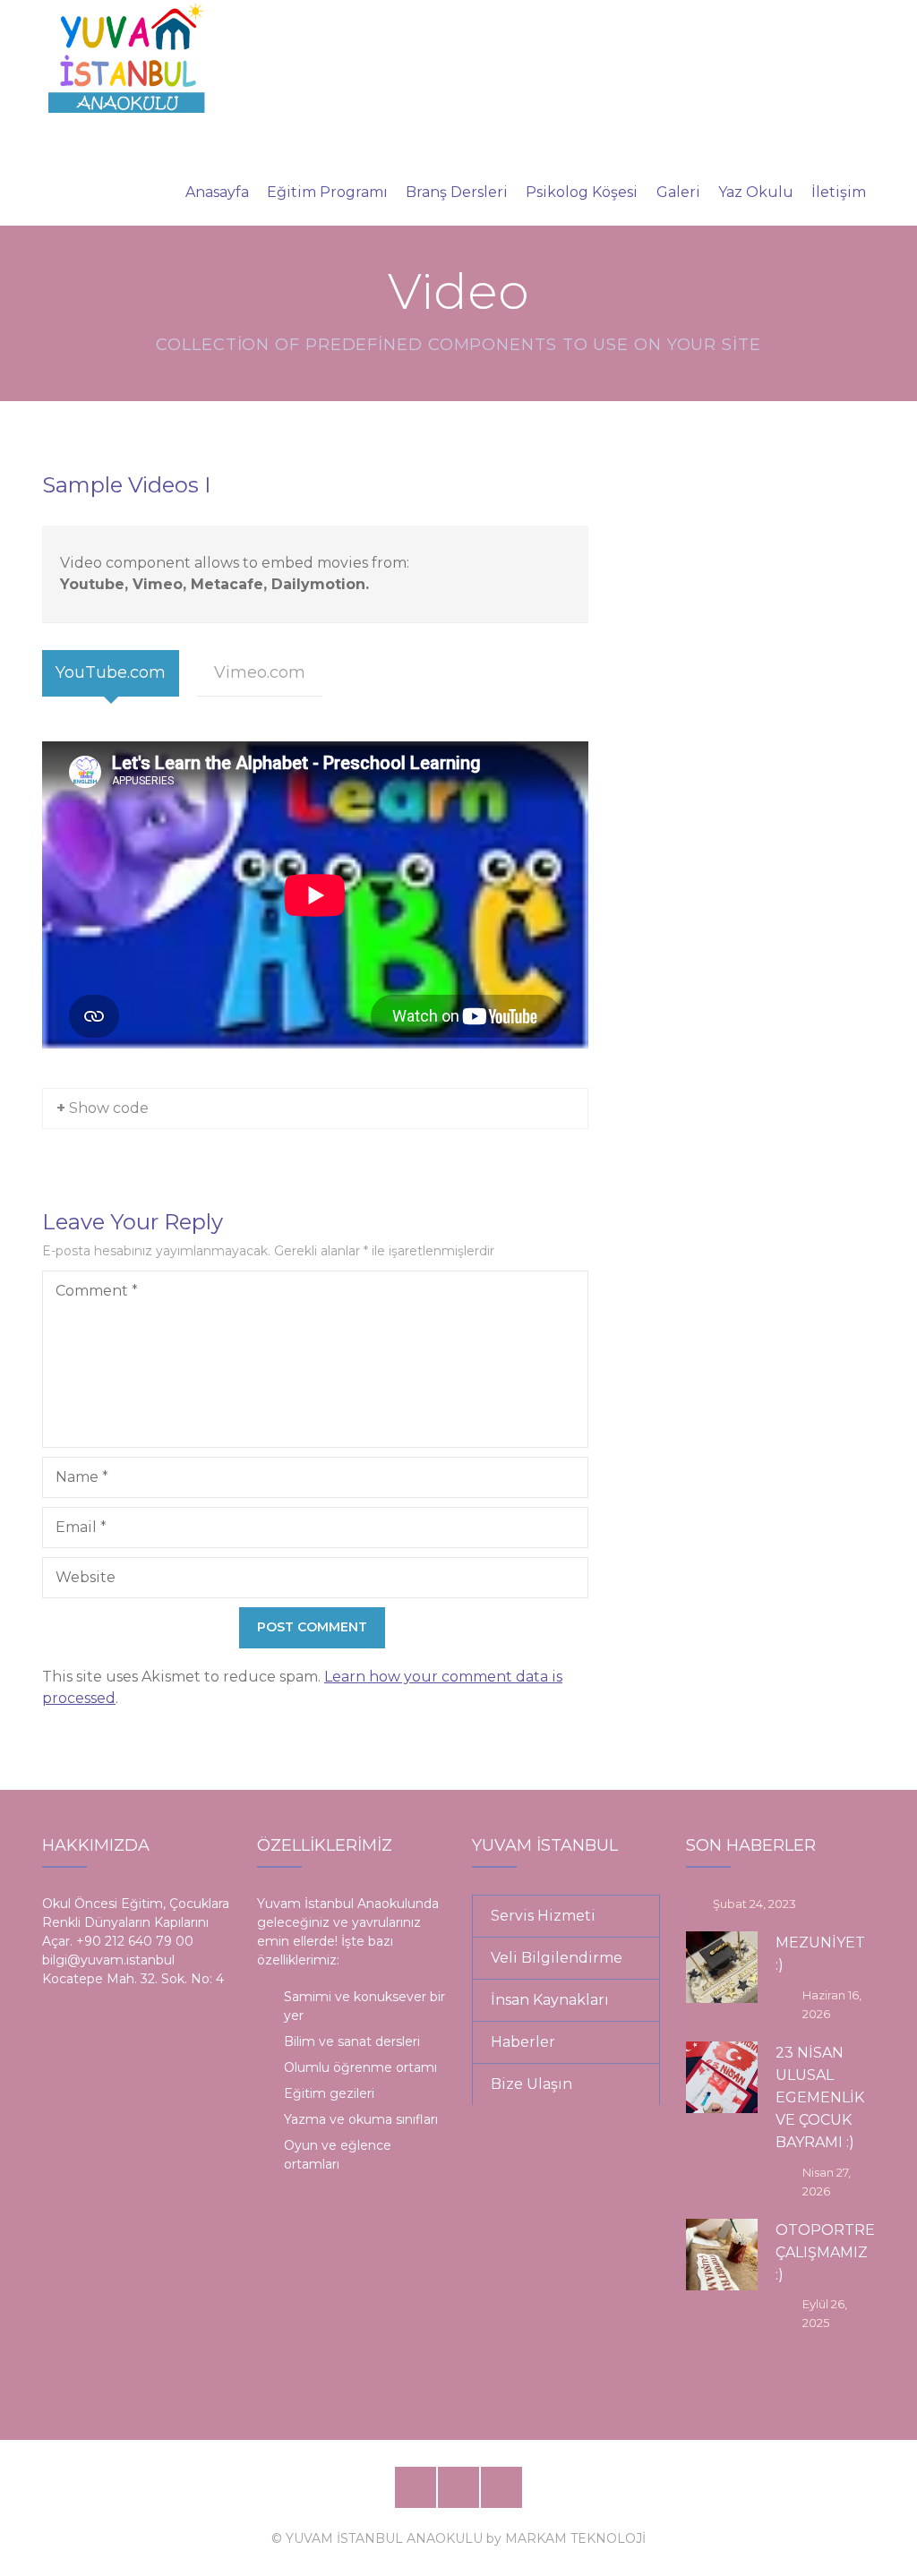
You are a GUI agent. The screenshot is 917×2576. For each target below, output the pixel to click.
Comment (97, 1291)
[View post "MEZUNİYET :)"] (722, 1967)
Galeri (678, 192)
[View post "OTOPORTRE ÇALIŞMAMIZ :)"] (722, 2255)
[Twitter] (458, 2487)
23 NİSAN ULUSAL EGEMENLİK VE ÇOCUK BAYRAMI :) (820, 2098)
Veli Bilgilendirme (557, 1958)
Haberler (523, 2042)
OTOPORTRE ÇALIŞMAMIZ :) (825, 2252)
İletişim (839, 192)
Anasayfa (217, 192)
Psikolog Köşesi (582, 192)
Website (86, 1577)
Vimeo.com (260, 672)
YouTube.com (111, 672)
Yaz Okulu (756, 192)
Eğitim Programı (327, 192)
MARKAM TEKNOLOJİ (575, 2538)
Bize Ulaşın (531, 2084)
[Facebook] (416, 2487)
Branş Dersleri (457, 192)
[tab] (111, 673)
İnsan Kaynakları (550, 2000)
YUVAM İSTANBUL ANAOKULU (384, 2538)
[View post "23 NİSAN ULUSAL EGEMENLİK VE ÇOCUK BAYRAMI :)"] (722, 2077)
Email (81, 1527)
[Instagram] (501, 2487)
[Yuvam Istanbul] (127, 56)
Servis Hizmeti (543, 1916)
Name (82, 1477)
